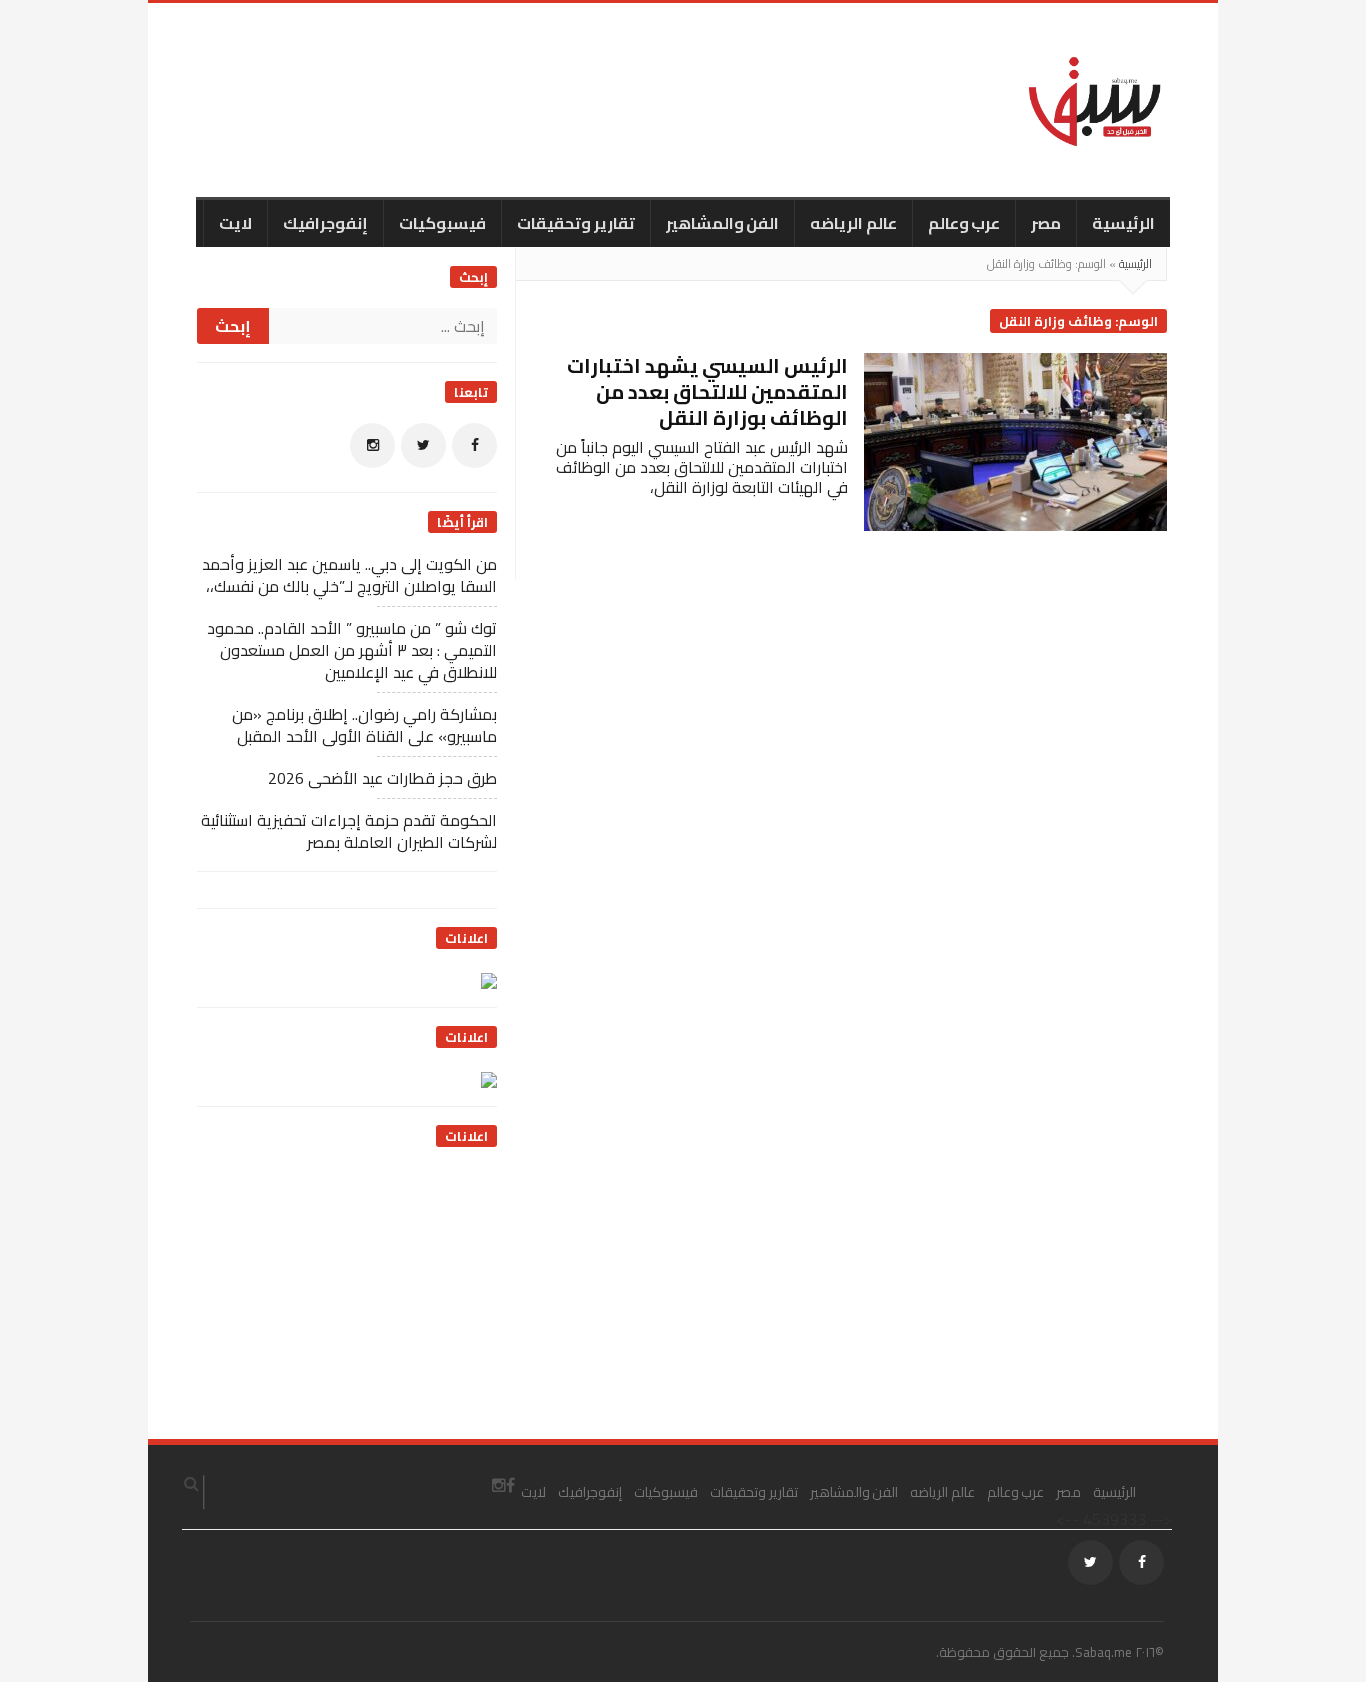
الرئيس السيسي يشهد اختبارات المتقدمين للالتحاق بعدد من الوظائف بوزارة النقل (707, 391)
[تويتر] (423, 445)
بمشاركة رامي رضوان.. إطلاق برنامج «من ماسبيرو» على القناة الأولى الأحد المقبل (364, 725)
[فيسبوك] (474, 445)
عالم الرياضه (853, 223)
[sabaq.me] (1095, 100)
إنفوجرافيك (325, 223)
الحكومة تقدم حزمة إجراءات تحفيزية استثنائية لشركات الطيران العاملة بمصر (349, 831)
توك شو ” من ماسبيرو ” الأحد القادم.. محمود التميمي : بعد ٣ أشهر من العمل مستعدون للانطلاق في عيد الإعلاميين (352, 650)
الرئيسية (1123, 223)
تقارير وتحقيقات (576, 223)
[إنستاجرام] (372, 445)
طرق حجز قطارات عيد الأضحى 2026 (382, 778)
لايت (235, 223)
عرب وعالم (964, 223)
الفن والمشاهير (723, 223)
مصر (1046, 223)
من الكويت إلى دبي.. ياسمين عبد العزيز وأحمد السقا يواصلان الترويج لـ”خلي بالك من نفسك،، (349, 575)
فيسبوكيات (442, 223)
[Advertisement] (347, 1292)
